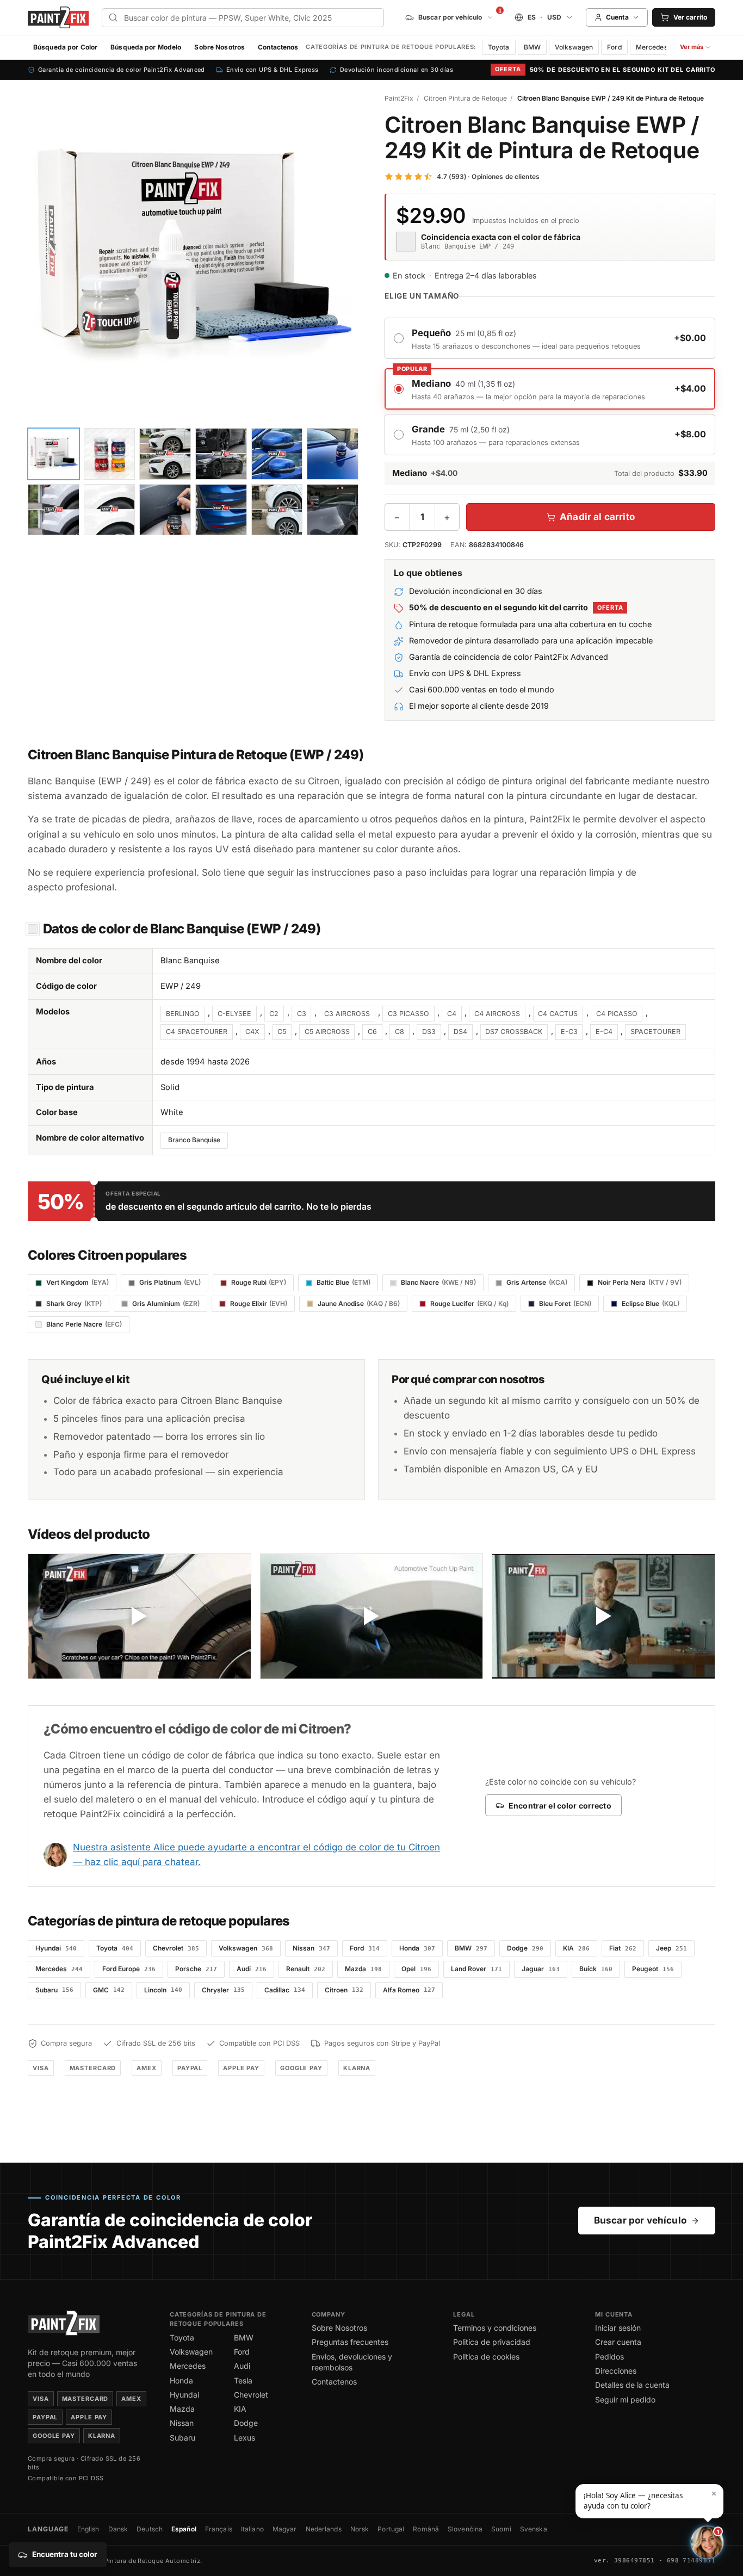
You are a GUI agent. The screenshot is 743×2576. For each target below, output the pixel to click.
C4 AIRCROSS (497, 1014)
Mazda (182, 2409)
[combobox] (243, 18)
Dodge (246, 2423)
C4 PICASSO (617, 1014)
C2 (274, 1014)
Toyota (499, 47)
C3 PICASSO (408, 1014)
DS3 (429, 1032)
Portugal (391, 2529)
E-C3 (569, 1032)
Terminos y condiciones (495, 2328)
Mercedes (652, 47)
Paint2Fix (399, 98)
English (88, 2529)
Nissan (182, 2423)
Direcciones (616, 2371)
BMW (532, 47)
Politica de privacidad (492, 2342)
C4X (252, 1032)
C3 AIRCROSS (347, 1014)
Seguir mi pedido (625, 2399)
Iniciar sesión (618, 2328)
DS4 (460, 1032)
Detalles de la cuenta (632, 2385)
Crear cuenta (618, 2342)
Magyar (285, 2529)
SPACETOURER (655, 1032)
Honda (181, 2380)
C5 (282, 1032)
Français (219, 2529)
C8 (400, 1032)
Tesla (243, 2380)
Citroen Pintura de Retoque (465, 98)
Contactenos (278, 47)
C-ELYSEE (234, 1014)
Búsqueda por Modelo (146, 47)
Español (184, 2529)
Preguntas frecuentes (350, 2342)
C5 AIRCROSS (327, 1032)
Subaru (182, 2438)
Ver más (697, 49)
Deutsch (150, 2529)
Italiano (252, 2529)
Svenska (534, 2529)
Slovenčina (465, 2529)
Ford (614, 47)
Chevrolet (251, 2395)
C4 (452, 1014)
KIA (240, 2409)
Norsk (360, 2529)
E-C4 (604, 1032)
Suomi (501, 2529)
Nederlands (324, 2529)
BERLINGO (183, 1014)
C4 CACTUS (558, 1014)
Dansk (118, 2529)
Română (426, 2529)
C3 (302, 1014)
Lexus (244, 2438)
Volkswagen (574, 47)
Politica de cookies (486, 2357)
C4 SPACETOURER (197, 1032)
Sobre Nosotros (219, 47)
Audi (242, 2366)
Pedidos (609, 2357)
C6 (372, 1032)
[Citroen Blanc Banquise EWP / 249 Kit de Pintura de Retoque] (193, 258)
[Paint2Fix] (58, 18)
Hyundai (184, 2395)
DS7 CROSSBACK (514, 1032)
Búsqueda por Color (65, 47)
